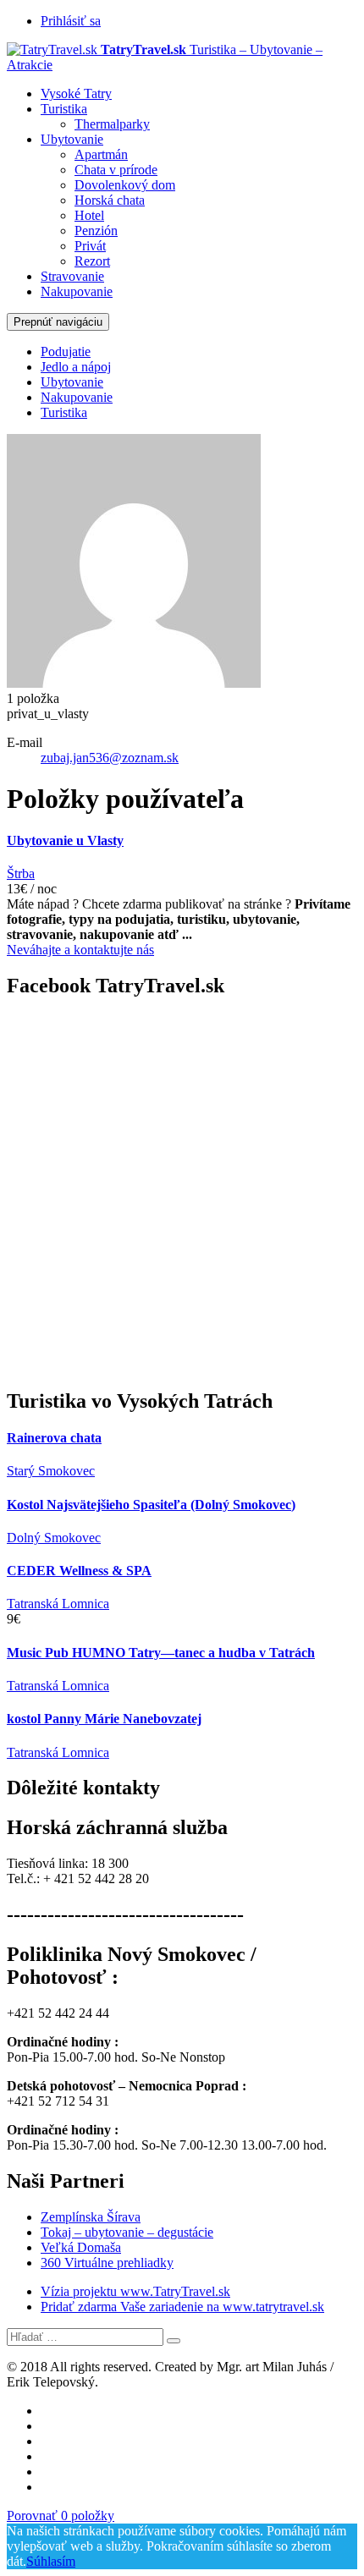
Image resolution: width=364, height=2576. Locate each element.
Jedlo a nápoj (76, 367)
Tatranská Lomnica (58, 1604)
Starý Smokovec (51, 1471)
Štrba (21, 873)
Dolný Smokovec (54, 1538)
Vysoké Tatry (76, 93)
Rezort (92, 261)
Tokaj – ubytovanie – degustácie (127, 2232)
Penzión (96, 231)
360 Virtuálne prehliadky (107, 2263)
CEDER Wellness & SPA (79, 1571)
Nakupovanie (77, 291)
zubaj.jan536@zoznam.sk (110, 758)
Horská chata (110, 200)
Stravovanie (72, 276)
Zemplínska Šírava (91, 2217)
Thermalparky (112, 124)
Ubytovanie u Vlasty (65, 840)
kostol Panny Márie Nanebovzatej (104, 1719)
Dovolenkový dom (125, 185)
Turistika (64, 109)
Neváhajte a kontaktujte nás (80, 950)
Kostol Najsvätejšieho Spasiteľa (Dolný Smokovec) (151, 1505)
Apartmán (101, 154)
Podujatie (66, 352)
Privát (90, 246)
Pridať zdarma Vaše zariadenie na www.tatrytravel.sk (182, 2307)
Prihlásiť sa (71, 21)
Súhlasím (51, 2561)
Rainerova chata (54, 1438)
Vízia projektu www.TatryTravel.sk (135, 2291)
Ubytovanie (72, 139)
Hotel (89, 215)
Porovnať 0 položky (61, 2516)
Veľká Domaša (81, 2247)
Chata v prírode (116, 170)
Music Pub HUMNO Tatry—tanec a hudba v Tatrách (161, 1653)
